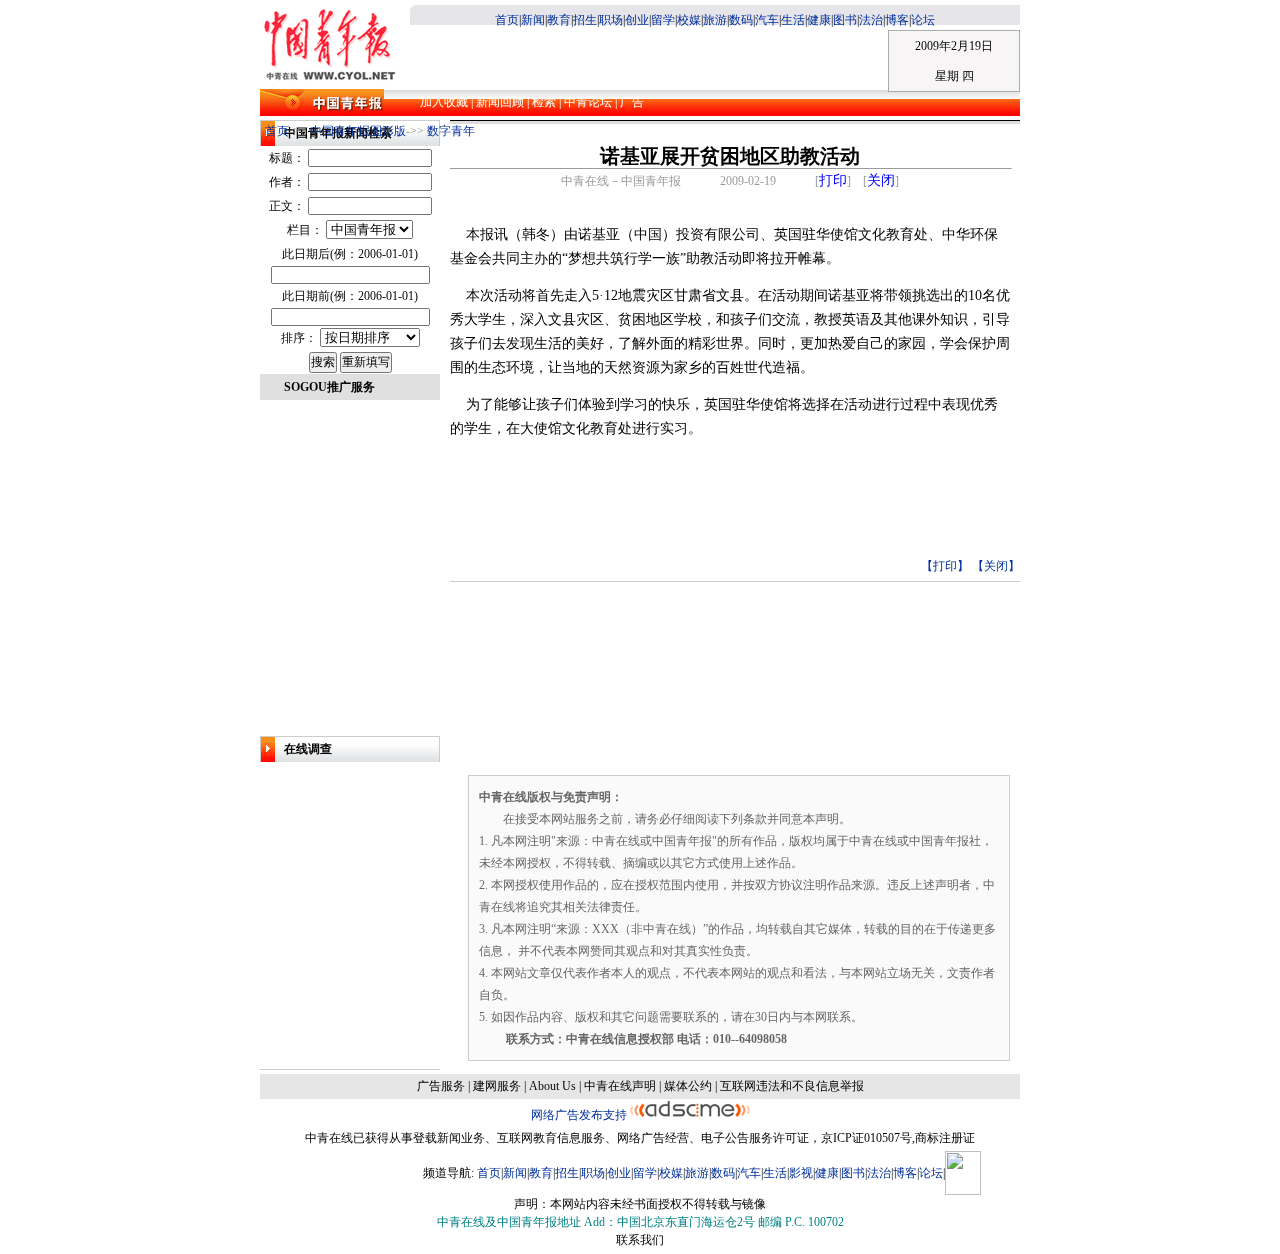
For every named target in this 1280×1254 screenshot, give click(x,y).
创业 (637, 20)
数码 (741, 20)
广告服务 (441, 1086)
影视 (801, 1173)
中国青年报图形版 (358, 131)
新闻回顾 (501, 102)
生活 (793, 20)
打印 (833, 180)
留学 (663, 20)
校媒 (689, 20)
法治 (871, 20)
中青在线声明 (620, 1086)
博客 (897, 20)
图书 (845, 20)
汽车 (767, 20)
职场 (611, 20)
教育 (559, 20)
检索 (544, 102)
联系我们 (640, 1240)
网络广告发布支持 (580, 1115)
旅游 (715, 20)
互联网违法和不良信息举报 (792, 1086)
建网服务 (497, 1086)
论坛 (923, 20)
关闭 (881, 180)
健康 (819, 20)
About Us (552, 1086)
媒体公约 (688, 1086)
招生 (585, 20)
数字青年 (451, 131)
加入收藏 (445, 102)
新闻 (533, 20)
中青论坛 (586, 102)
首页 (507, 20)
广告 (630, 102)
